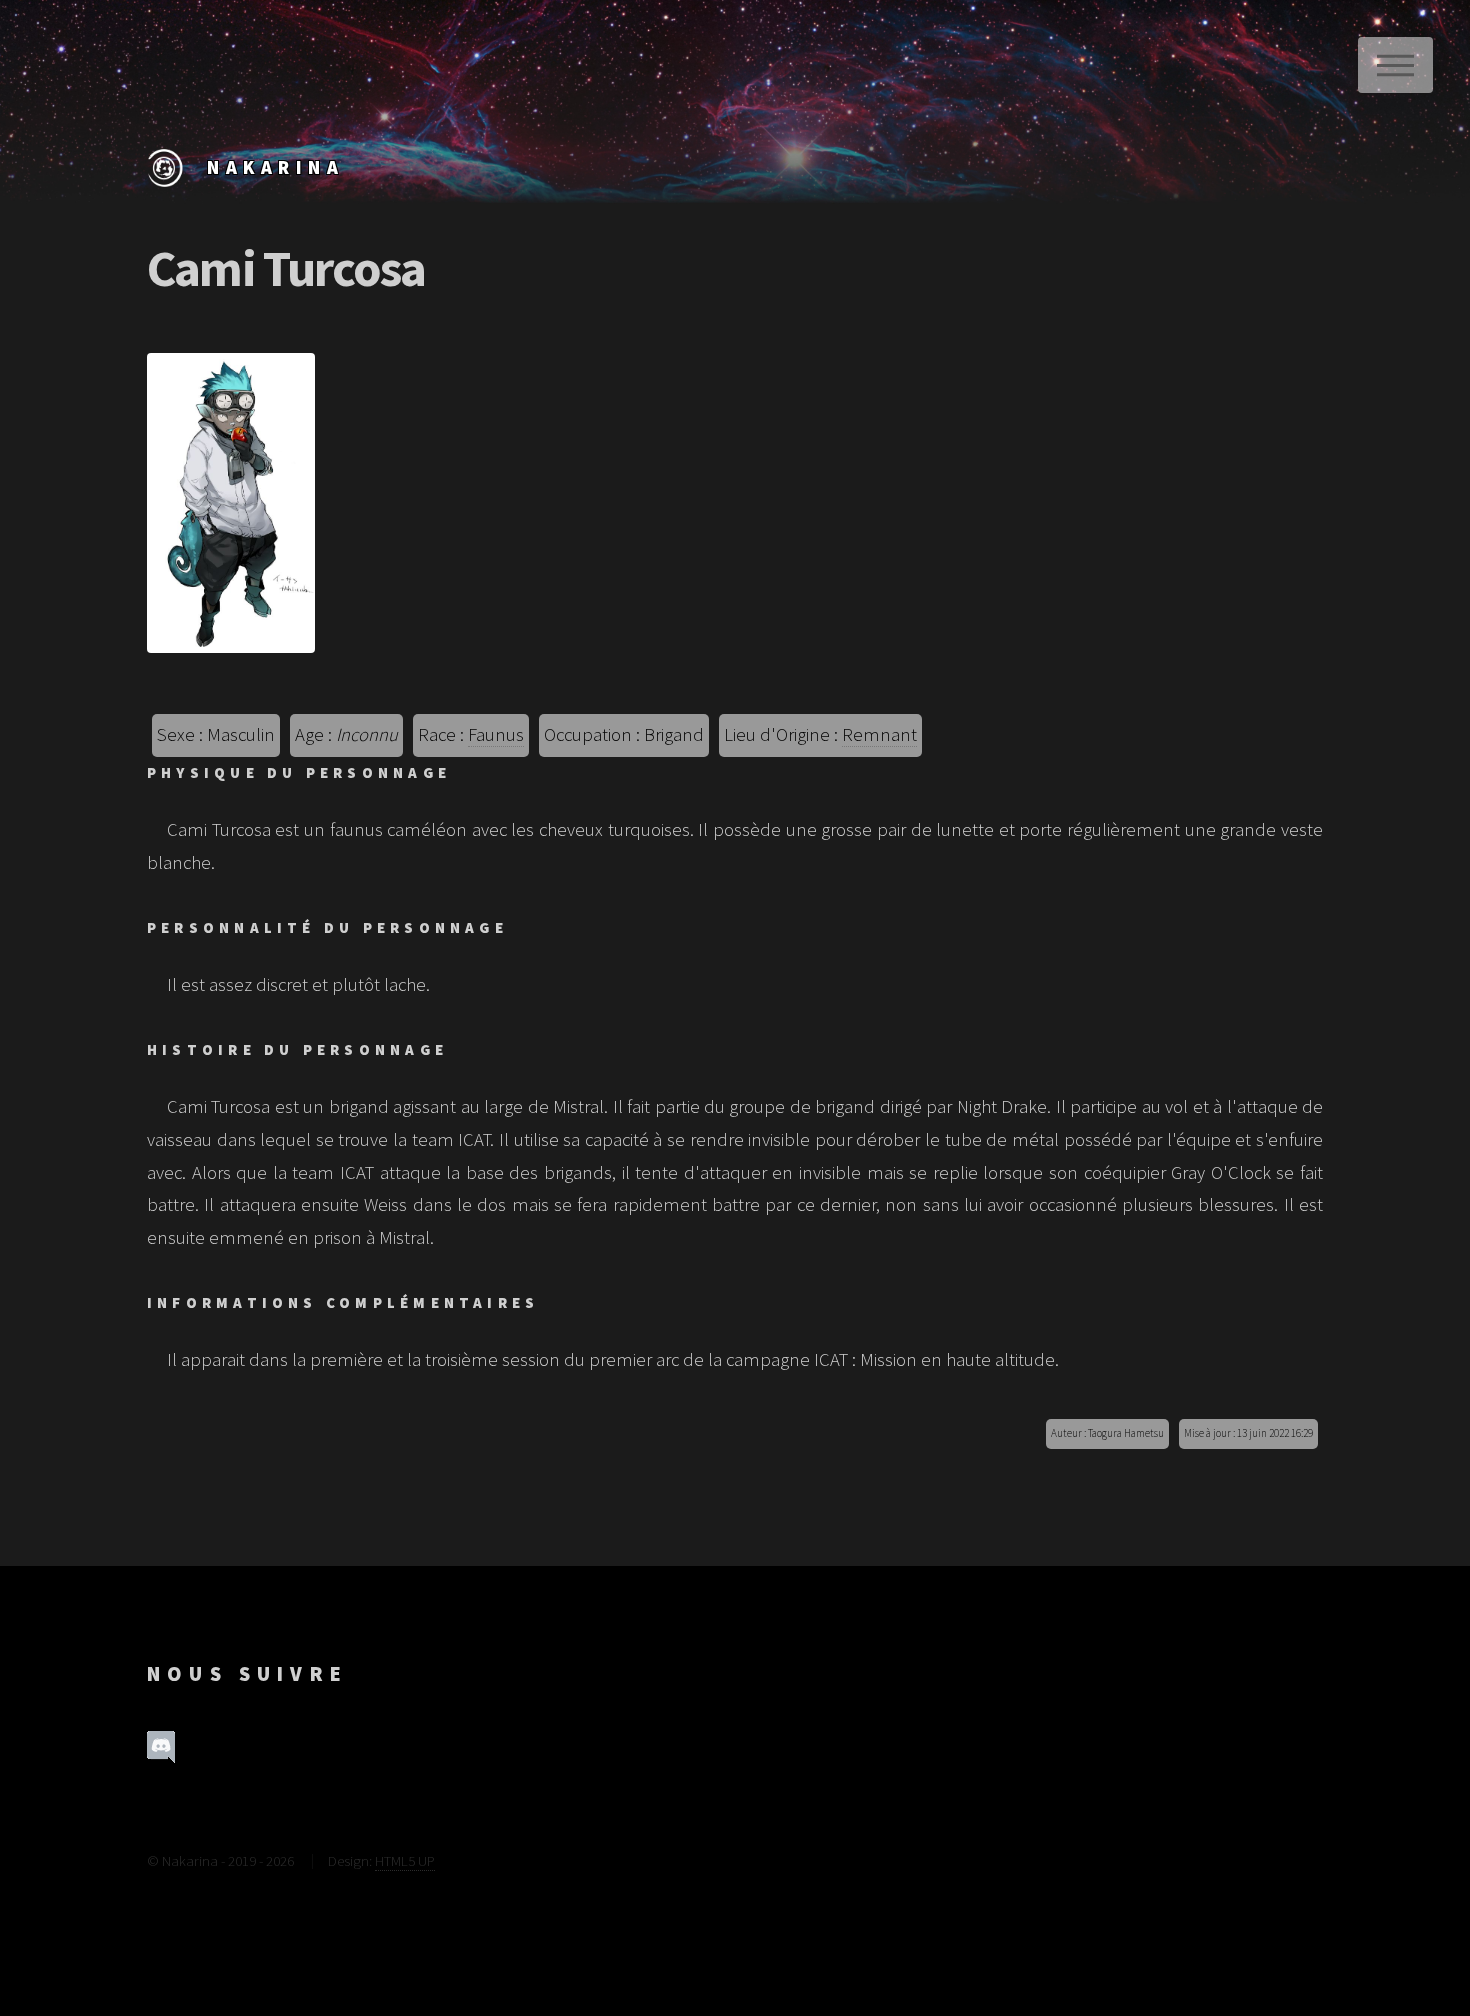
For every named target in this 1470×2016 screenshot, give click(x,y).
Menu (1395, 65)
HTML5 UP (405, 1860)
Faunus (496, 734)
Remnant (879, 734)
